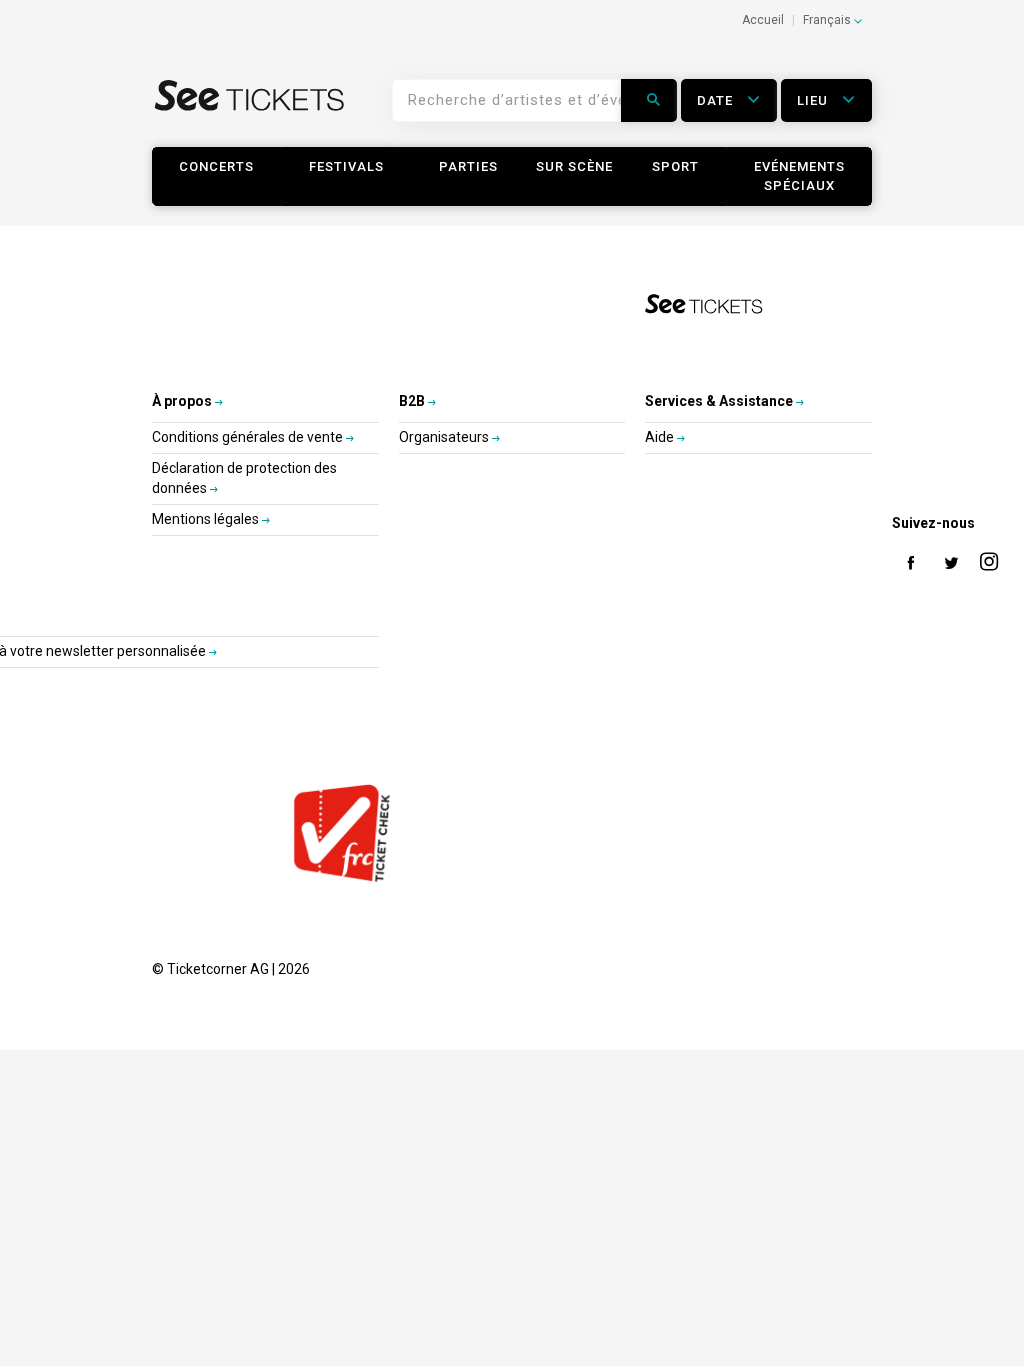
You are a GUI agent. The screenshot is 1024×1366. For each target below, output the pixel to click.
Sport (675, 166)
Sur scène (574, 166)
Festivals (346, 166)
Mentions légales (207, 519)
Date (717, 100)
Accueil (763, 20)
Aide (661, 437)
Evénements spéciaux (799, 176)
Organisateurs (445, 437)
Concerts (216, 166)
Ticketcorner (250, 108)
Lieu (814, 100)
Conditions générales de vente (249, 437)
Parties (468, 166)
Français (828, 20)
